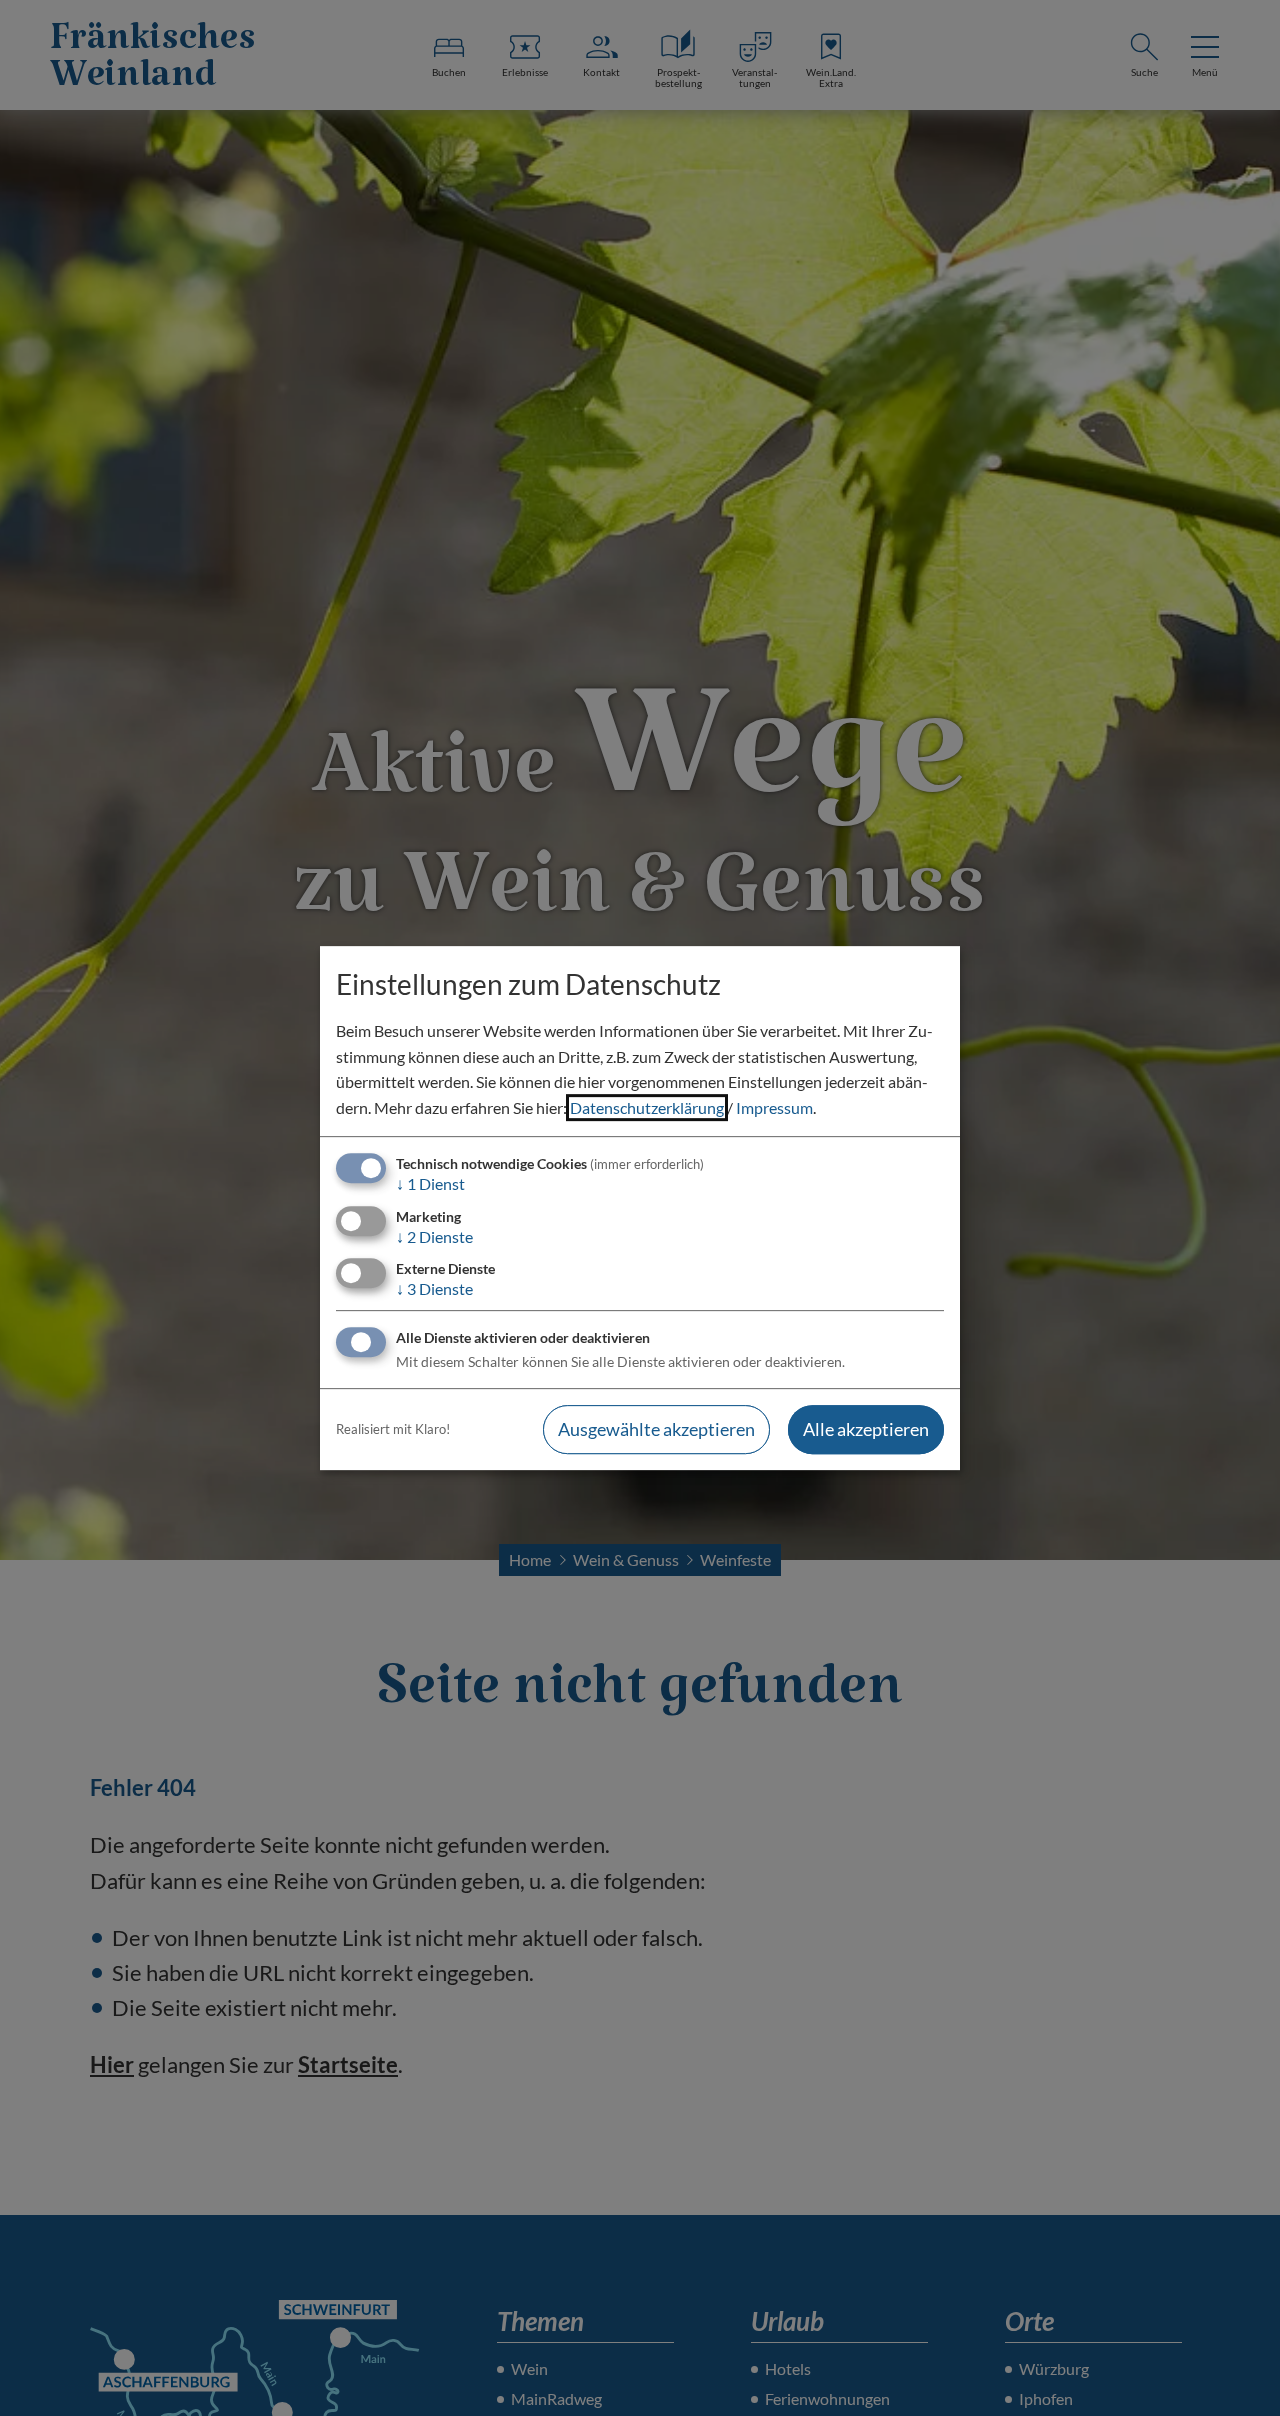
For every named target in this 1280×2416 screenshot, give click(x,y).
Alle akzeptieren (866, 1429)
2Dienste (434, 1236)
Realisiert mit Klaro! (393, 1429)
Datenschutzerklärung (647, 1107)
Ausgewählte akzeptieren (656, 1429)
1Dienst (430, 1184)
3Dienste (434, 1288)
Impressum (774, 1107)
